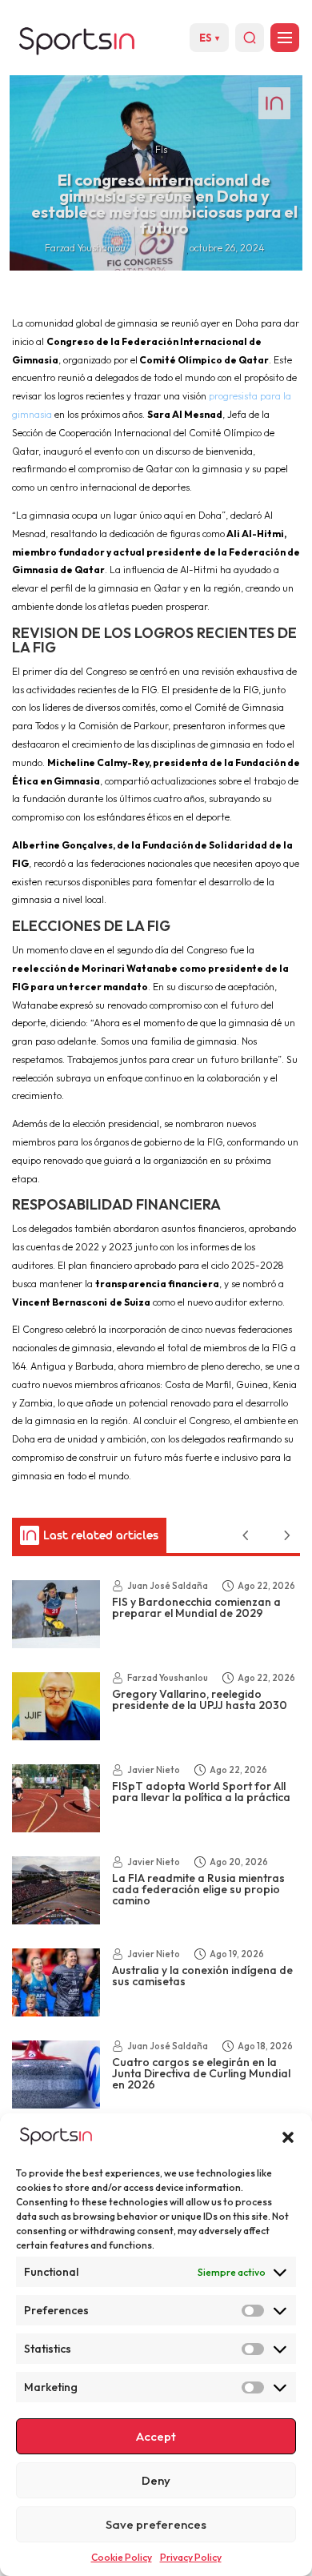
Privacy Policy (191, 2557)
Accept (156, 2436)
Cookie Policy (122, 2557)
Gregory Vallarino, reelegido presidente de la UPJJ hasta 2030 (200, 1699)
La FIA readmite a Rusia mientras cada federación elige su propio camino (198, 1889)
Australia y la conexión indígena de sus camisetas (202, 1976)
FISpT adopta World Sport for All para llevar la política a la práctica (201, 1792)
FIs (161, 149)
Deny (156, 2480)
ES (209, 38)
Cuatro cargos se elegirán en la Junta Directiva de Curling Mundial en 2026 (201, 2073)
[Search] (250, 38)
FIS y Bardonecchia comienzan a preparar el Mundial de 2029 (196, 1607)
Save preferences (156, 2524)
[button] (288, 2137)
